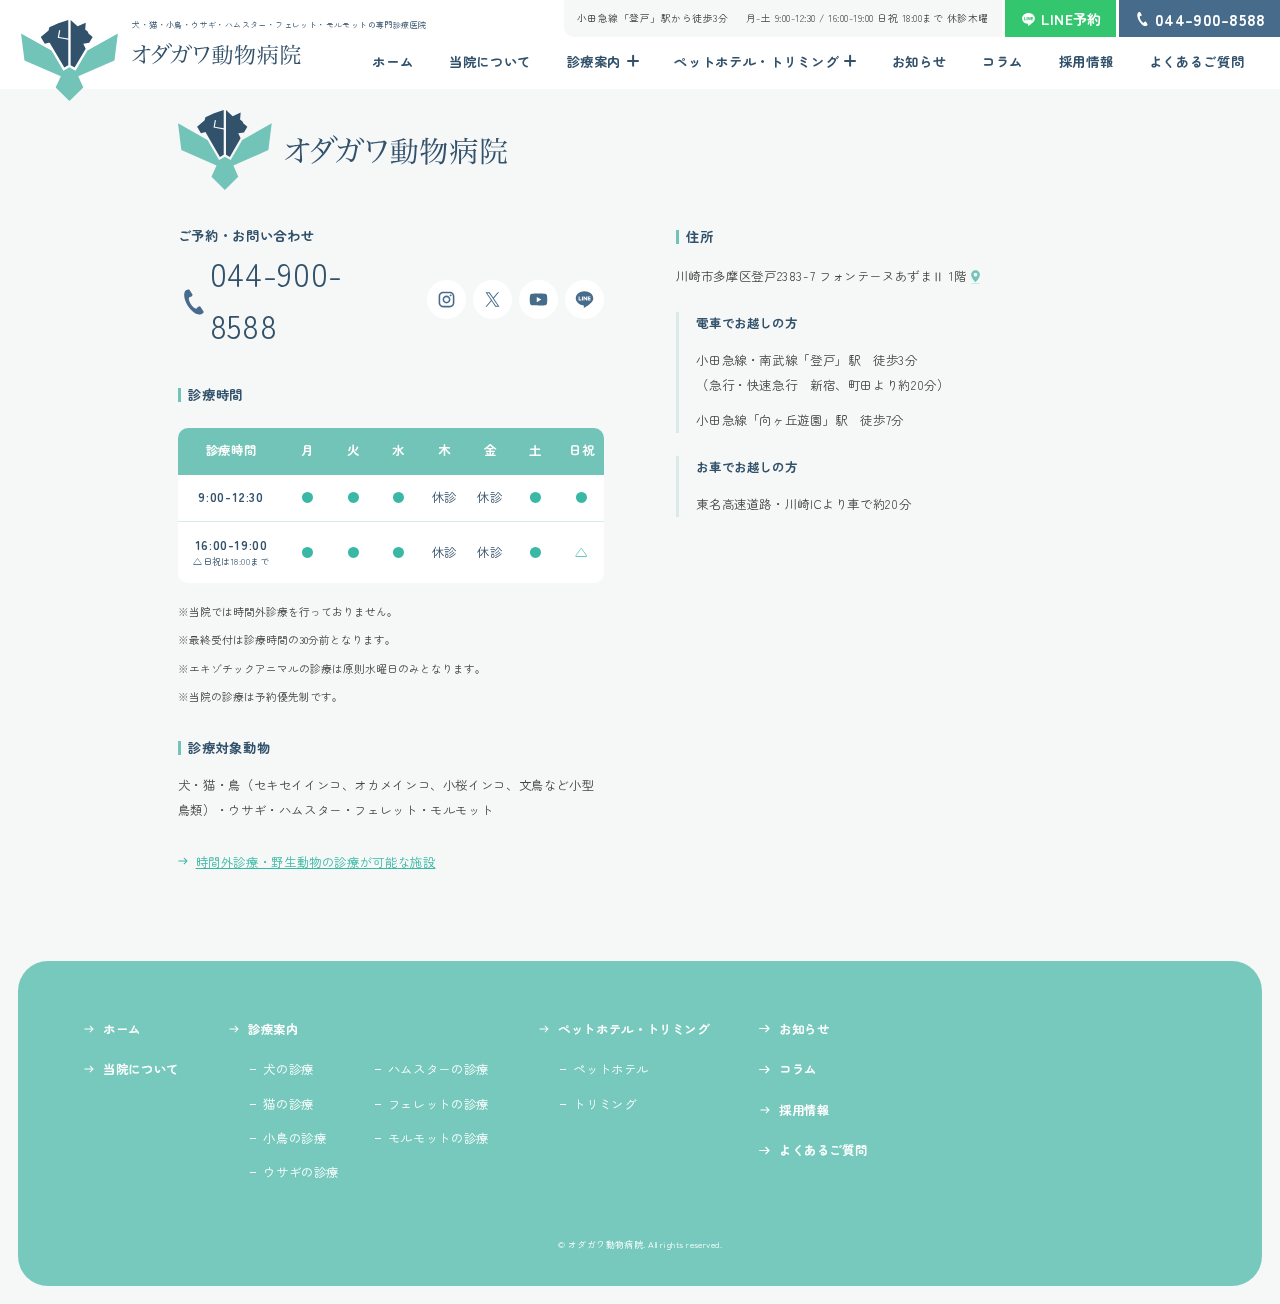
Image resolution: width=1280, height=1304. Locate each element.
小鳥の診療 (294, 1138)
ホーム (392, 61)
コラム (1002, 61)
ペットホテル (611, 1069)
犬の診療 (288, 1069)
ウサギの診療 (301, 1172)
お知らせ (919, 61)
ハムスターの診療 (438, 1069)
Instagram (446, 299)
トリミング (604, 1104)
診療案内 (594, 61)
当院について (490, 61)
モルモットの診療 (438, 1138)
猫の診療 (288, 1104)
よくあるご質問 (1197, 61)
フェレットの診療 (438, 1104)
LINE (584, 299)
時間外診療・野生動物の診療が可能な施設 (316, 862)
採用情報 (1086, 61)
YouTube (538, 299)
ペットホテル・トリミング (756, 61)
